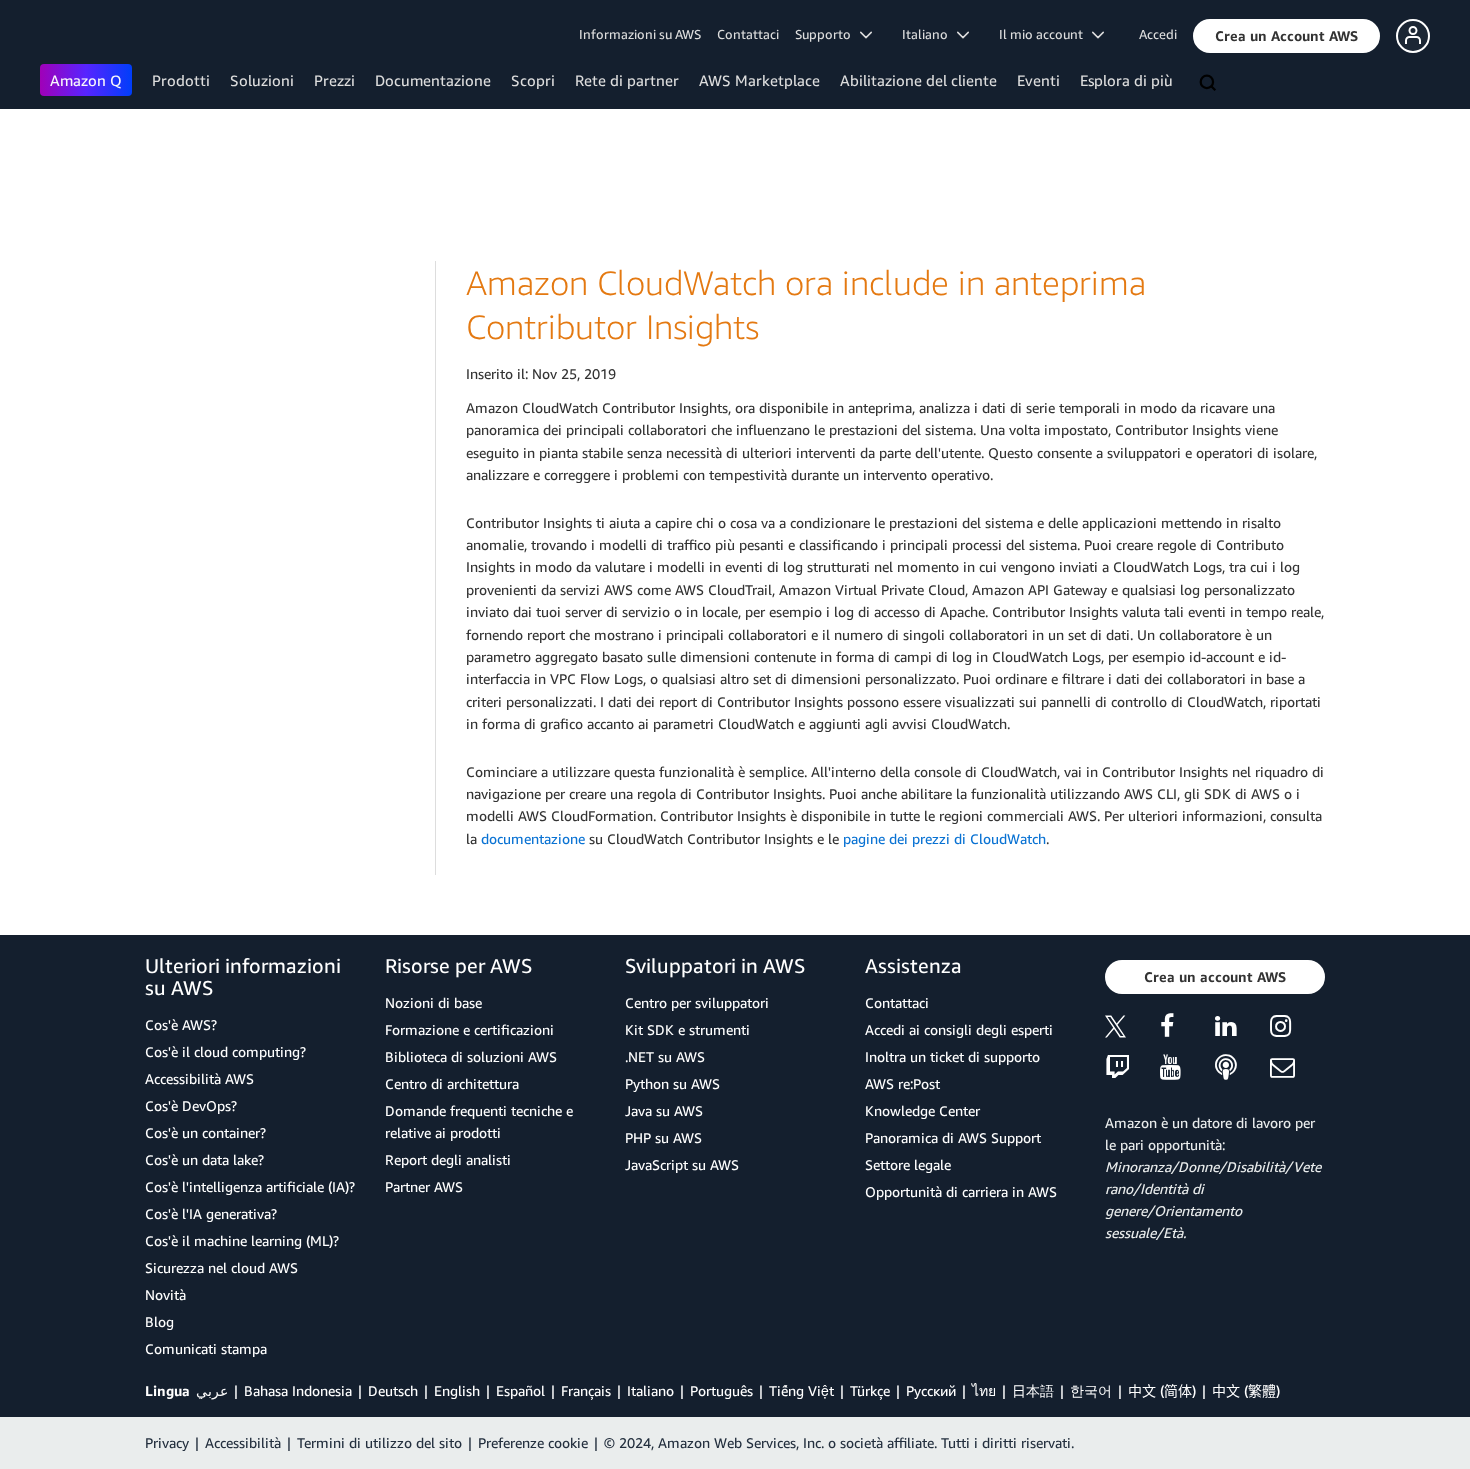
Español (520, 1390)
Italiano (650, 1390)
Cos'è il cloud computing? (225, 1051)
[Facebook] (1187, 1029)
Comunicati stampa (206, 1348)
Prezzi (334, 80)
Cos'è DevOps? (191, 1105)
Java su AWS (664, 1110)
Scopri (533, 80)
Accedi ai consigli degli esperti (959, 1029)
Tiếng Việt (801, 1390)
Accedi (1158, 34)
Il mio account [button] (1045, 34)
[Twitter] (1132, 1029)
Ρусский (931, 1390)
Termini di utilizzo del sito (379, 1442)
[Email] (1297, 1068)
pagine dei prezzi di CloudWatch (944, 838)
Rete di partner (627, 80)
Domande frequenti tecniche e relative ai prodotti (479, 1121)
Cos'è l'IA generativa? (211, 1213)
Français (586, 1390)
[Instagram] (1297, 1029)
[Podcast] (1242, 1068)
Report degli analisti (448, 1159)
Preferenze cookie (533, 1442)
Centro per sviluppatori (697, 1002)
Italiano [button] (929, 34)
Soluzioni (262, 80)
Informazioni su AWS (640, 34)
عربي (212, 1390)
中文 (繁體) (1246, 1390)
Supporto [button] (827, 34)
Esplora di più (1126, 80)
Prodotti (181, 80)
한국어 (1091, 1390)
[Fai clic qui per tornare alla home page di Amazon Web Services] (69, 35)
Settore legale (908, 1164)
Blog (159, 1321)
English (457, 1390)
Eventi (1038, 80)
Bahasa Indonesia (298, 1390)
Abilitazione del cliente (918, 80)
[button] (1286, 36)
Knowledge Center (922, 1110)
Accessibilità (243, 1442)
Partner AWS (424, 1186)
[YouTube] (1187, 1068)
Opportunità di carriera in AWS (961, 1191)
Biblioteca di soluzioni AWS (471, 1056)
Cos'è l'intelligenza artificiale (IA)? (250, 1186)
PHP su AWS (663, 1137)
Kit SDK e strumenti (687, 1029)
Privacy (167, 1442)
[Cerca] (1210, 84)
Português (721, 1390)
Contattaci (748, 34)
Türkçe (870, 1390)
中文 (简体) (1162, 1390)
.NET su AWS (665, 1056)
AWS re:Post (902, 1083)
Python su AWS (672, 1083)
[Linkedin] (1242, 1029)
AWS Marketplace (759, 80)
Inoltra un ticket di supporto (952, 1056)
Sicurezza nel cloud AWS (221, 1267)
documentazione (533, 838)
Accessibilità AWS (199, 1078)
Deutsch (393, 1390)
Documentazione (433, 80)
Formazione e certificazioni (469, 1029)
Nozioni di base (433, 1002)
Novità (165, 1294)
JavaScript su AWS (682, 1164)
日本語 (1033, 1390)
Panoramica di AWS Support (953, 1137)
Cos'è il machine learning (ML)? (242, 1240)
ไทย (984, 1390)
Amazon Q (86, 80)
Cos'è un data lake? (204, 1159)
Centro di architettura (452, 1083)
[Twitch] (1132, 1068)
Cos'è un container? (205, 1132)
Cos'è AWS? (181, 1024)
